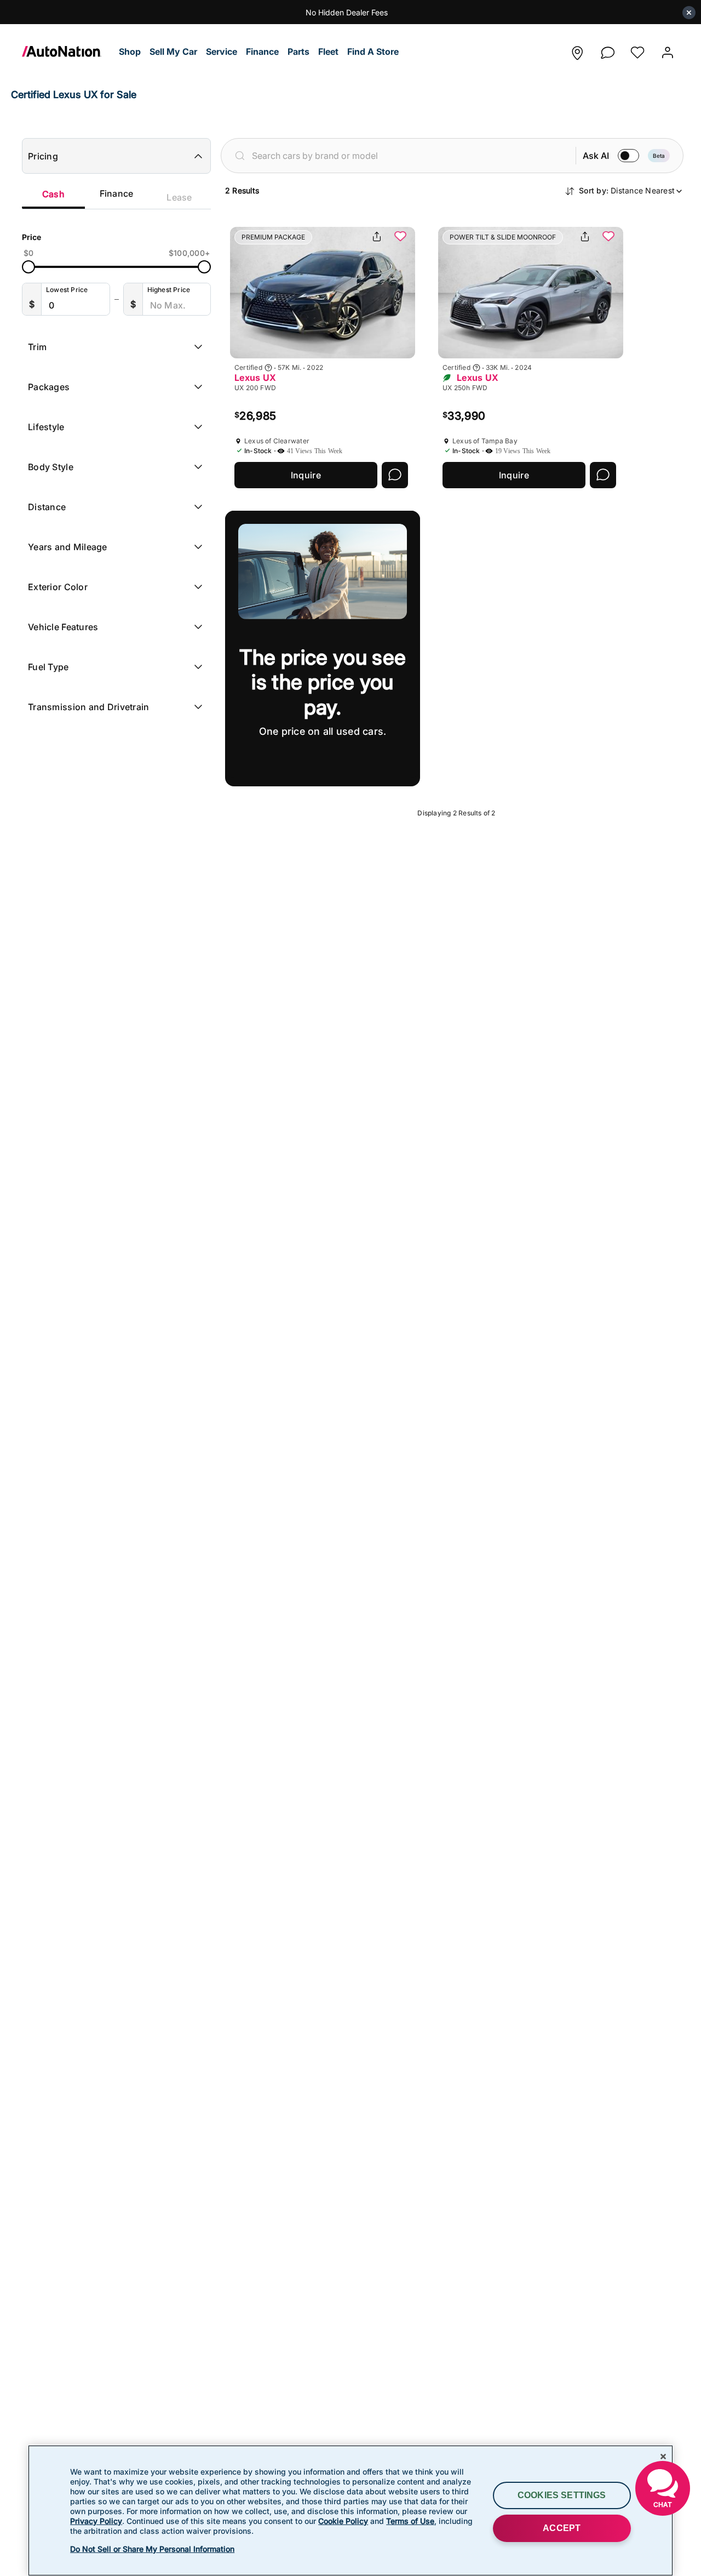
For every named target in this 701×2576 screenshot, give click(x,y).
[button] (130, 52)
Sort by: (627, 190)
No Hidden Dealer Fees (347, 12)
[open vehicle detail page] (323, 293)
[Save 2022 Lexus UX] (400, 237)
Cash (53, 194)
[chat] (607, 50)
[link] (68, 52)
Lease (179, 197)
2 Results (242, 190)
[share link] (377, 237)
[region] (350, 2511)
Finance (117, 193)
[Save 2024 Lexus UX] (608, 237)
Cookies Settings (562, 2495)
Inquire (306, 475)
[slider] (28, 267)
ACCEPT (562, 2528)
